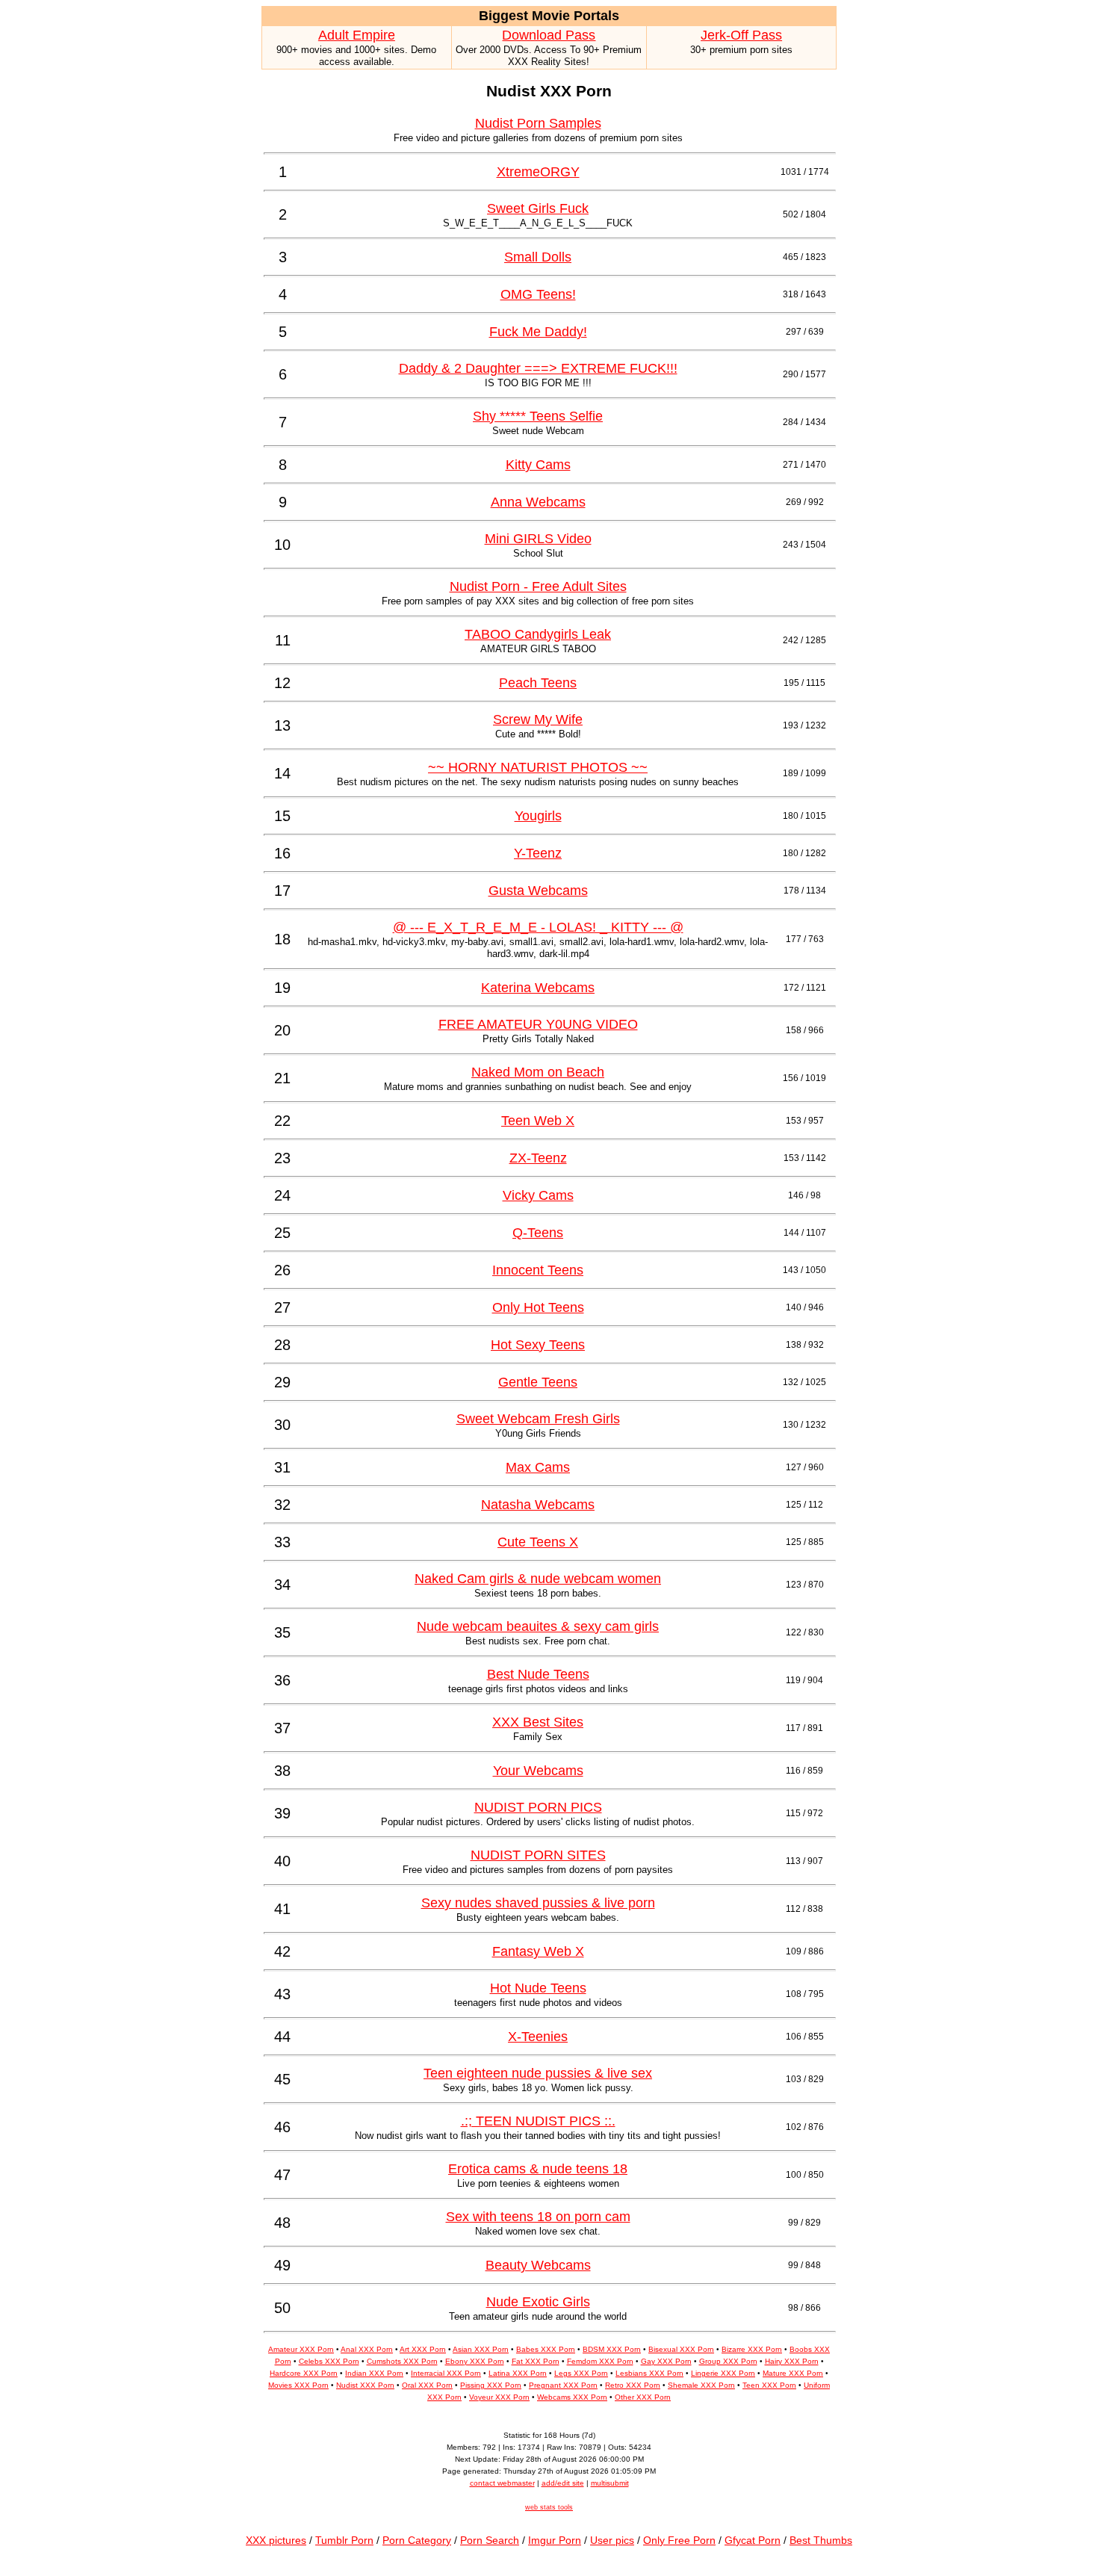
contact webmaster (502, 2483)
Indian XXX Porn (374, 2373)
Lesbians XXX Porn (649, 2373)
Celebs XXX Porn (329, 2361)
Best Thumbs (821, 2540)
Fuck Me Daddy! (538, 332)
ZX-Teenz (538, 1158)
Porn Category (417, 2540)
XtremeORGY (538, 172)
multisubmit (610, 2483)
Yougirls (538, 816)
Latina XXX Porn (518, 2373)
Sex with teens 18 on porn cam (538, 2217)
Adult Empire (357, 35)
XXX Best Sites (538, 1722)
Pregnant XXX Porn (563, 2385)
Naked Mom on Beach (538, 1072)
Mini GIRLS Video (538, 539)
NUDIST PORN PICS (538, 1807)
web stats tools (549, 2507)
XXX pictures (276, 2540)
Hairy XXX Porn (792, 2361)
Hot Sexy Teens (538, 1345)
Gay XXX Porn (666, 2361)
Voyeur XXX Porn (499, 2397)
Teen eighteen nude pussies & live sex (538, 2073)
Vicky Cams (538, 1195)
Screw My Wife (538, 719)
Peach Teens (538, 683)
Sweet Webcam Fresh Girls (538, 1419)
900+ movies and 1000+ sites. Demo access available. (356, 56)
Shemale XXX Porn (701, 2385)
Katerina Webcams (538, 988)
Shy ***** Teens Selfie (538, 416)
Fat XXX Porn (536, 2361)
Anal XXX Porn (367, 2349)
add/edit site (563, 2483)
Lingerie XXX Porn (723, 2373)
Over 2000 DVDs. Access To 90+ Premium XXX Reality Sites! (549, 56)
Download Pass (549, 35)
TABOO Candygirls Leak (538, 634)
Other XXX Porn (643, 2397)
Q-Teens (538, 1233)
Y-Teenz (538, 853)
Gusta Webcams (538, 891)
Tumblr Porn (344, 2540)
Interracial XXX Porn (446, 2373)
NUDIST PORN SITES (538, 1855)
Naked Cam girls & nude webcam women (538, 1579)
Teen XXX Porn (769, 2385)
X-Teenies (538, 2037)
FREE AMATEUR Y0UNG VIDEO (538, 1024)
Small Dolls (538, 257)
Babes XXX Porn (546, 2349)
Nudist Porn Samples (538, 123)
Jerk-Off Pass (741, 35)
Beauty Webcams (538, 2265)
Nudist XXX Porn (365, 2385)
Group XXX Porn (728, 2361)
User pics (612, 2540)
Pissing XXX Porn (491, 2385)
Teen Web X (538, 1121)
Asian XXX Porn (481, 2349)
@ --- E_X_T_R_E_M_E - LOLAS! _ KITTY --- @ (538, 927)
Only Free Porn (679, 2540)
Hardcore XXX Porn (304, 2373)
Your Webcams (538, 1771)
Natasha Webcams (538, 1505)
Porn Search (490, 2540)
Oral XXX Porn (427, 2385)
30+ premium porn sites (741, 50)
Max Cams (538, 1467)
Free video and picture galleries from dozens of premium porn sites (538, 138)
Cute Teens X (538, 1542)
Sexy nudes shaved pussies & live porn (538, 1903)
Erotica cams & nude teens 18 (538, 2169)
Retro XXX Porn (633, 2385)
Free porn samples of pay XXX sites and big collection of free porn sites (538, 601)
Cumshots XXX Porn (402, 2361)
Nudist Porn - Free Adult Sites (538, 586)
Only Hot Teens (538, 1307)
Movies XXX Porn (298, 2385)
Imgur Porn (555, 2540)
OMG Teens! (538, 294)
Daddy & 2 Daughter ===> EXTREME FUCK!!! (538, 368)
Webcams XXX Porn (572, 2397)
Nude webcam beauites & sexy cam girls (538, 1626)
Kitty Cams (538, 465)
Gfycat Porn (753, 2540)
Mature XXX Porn (793, 2373)
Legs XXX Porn (581, 2373)
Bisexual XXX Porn (681, 2349)
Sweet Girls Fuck (538, 208)
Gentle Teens (538, 1382)
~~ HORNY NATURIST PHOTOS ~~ (538, 767)
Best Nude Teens (538, 1674)
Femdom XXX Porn (600, 2361)
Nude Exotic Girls (538, 2302)
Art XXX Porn (423, 2349)
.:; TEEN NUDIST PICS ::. (538, 2121)
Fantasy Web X (538, 1951)
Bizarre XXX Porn (752, 2349)
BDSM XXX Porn (612, 2349)
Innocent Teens (538, 1270)
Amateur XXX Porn (301, 2349)
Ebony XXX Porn (475, 2361)
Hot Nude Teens (538, 1988)
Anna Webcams (538, 502)
